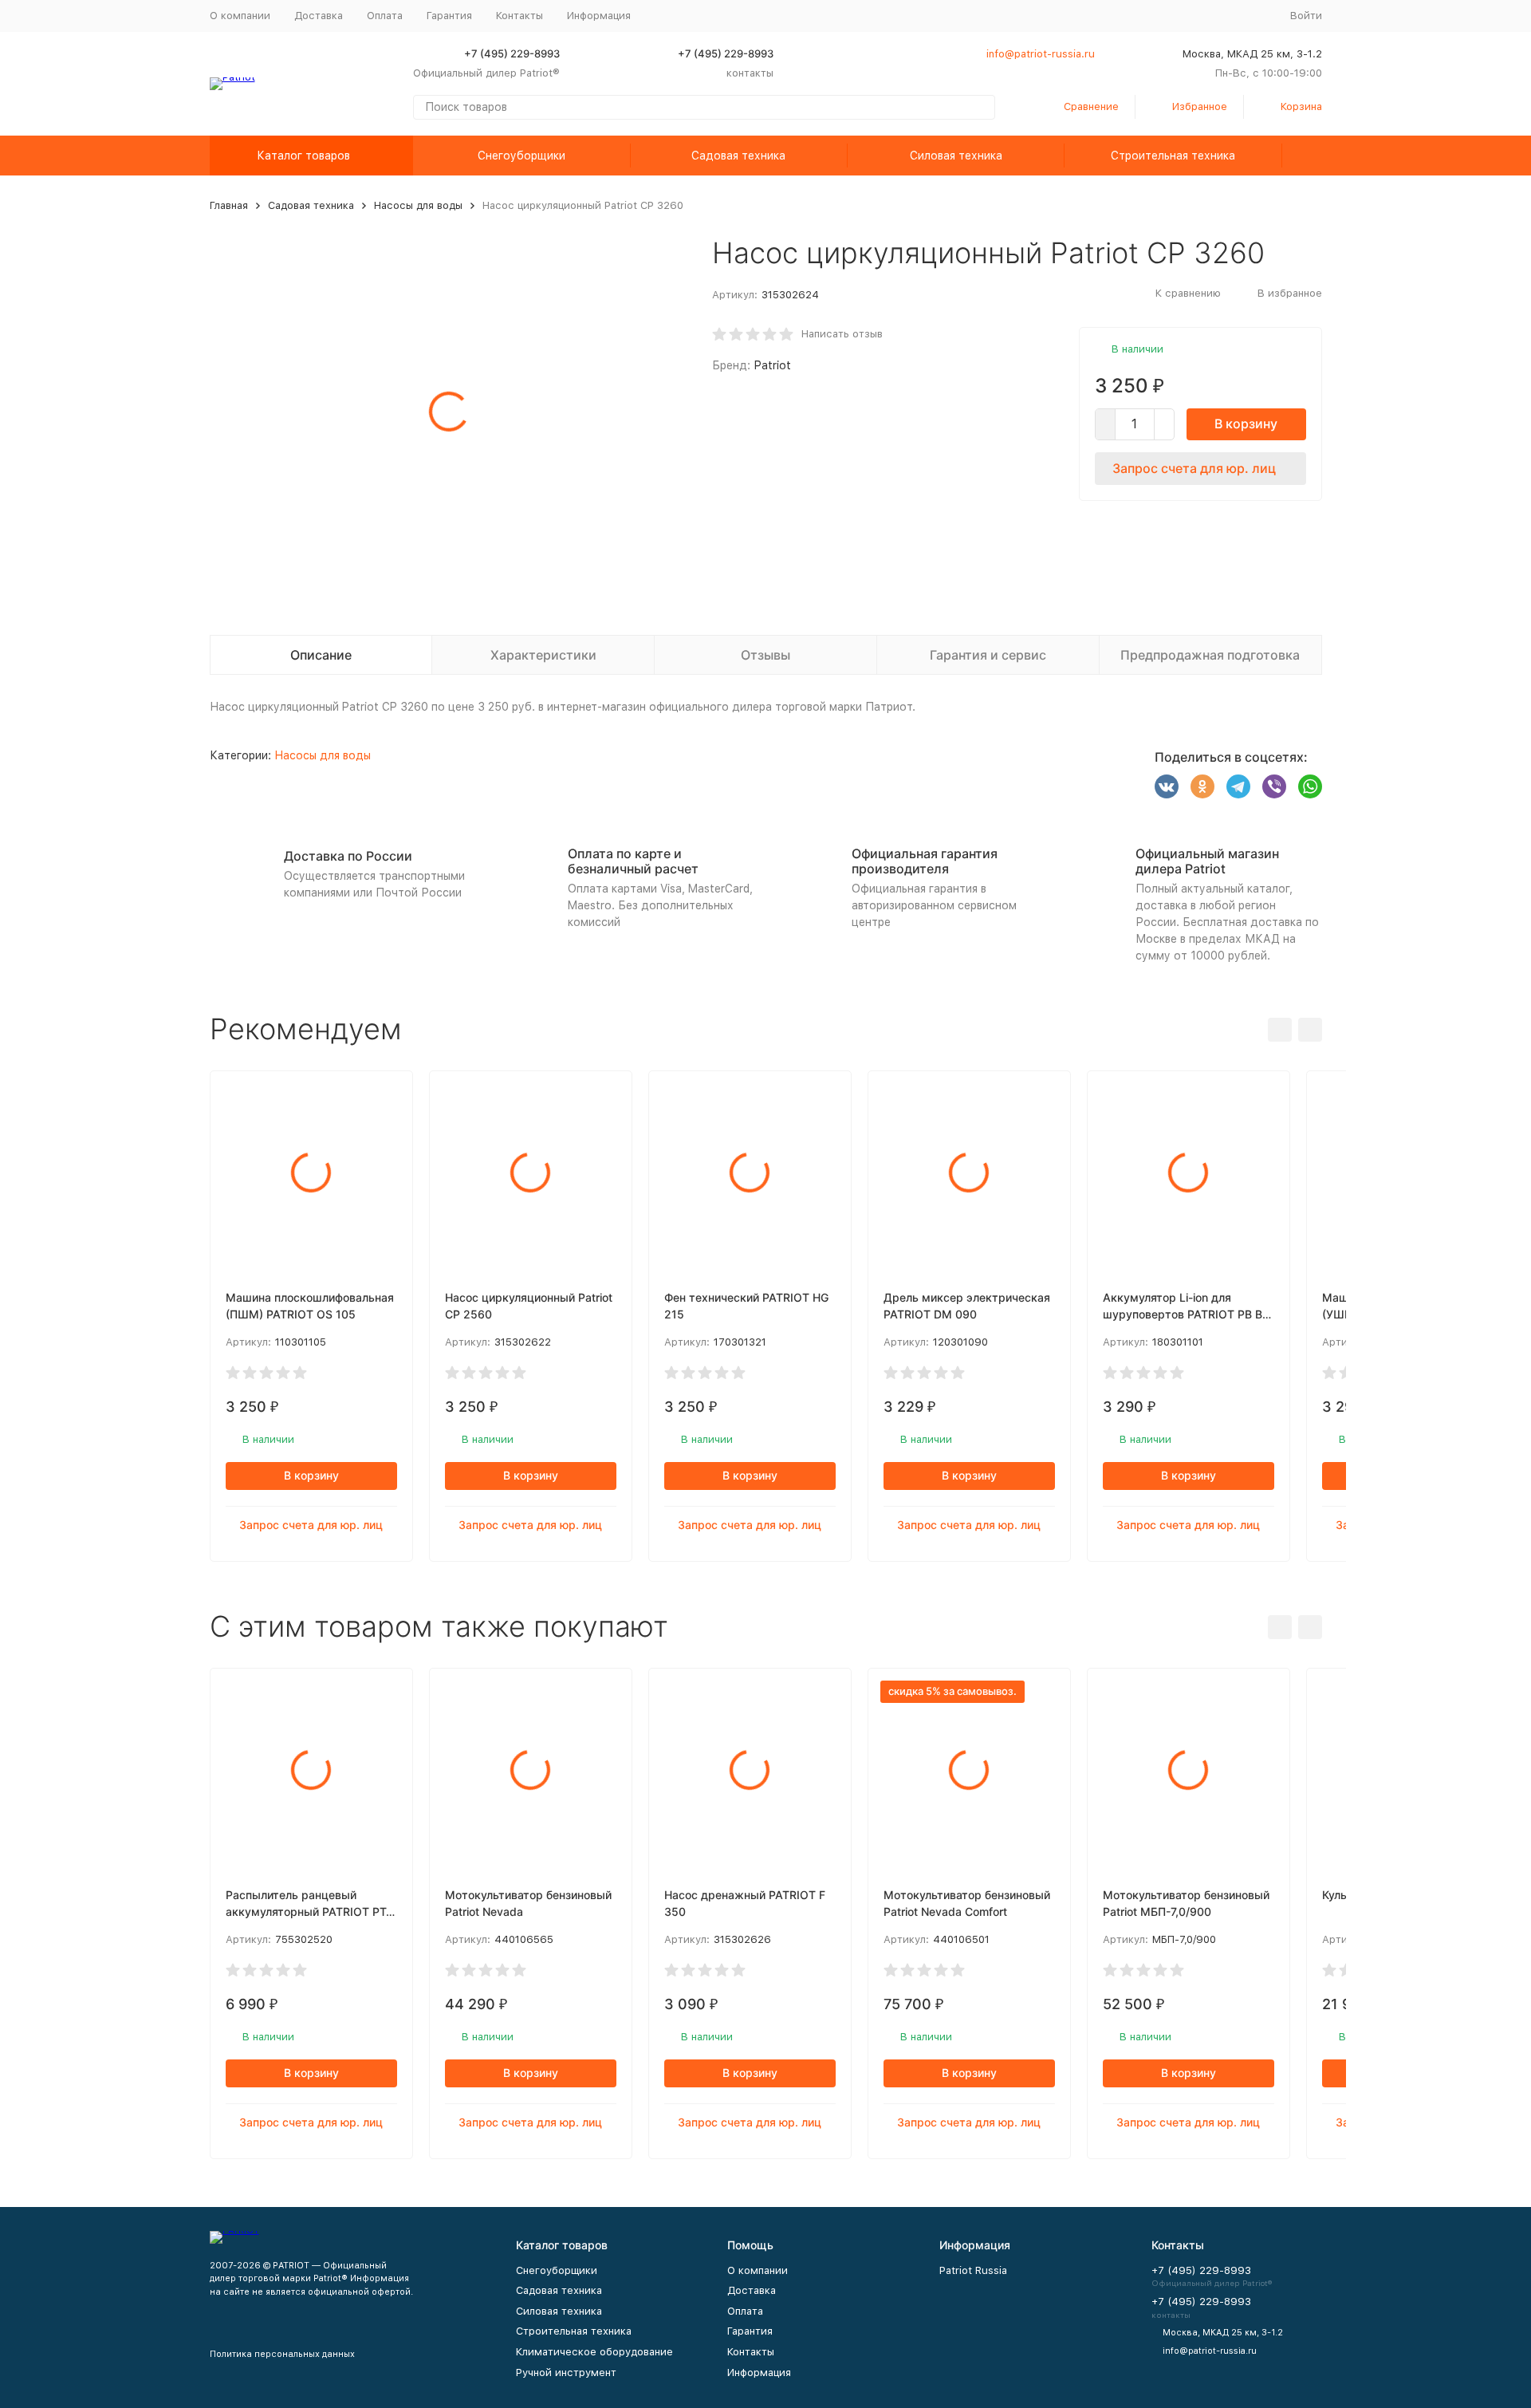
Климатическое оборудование (594, 2352)
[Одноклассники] (1202, 786)
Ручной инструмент (566, 2373)
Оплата (385, 16)
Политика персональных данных (282, 2354)
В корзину (1246, 424)
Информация (759, 2373)
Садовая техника (738, 156)
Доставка (319, 16)
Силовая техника (956, 156)
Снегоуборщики (521, 156)
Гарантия (449, 16)
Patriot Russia (973, 2270)
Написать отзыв (842, 334)
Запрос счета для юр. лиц (1194, 468)
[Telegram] (1238, 786)
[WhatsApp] (1310, 786)
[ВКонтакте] (1167, 786)
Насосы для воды (418, 205)
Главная (229, 205)
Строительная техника (1173, 156)
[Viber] (1274, 786)
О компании (240, 16)
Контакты (520, 16)
